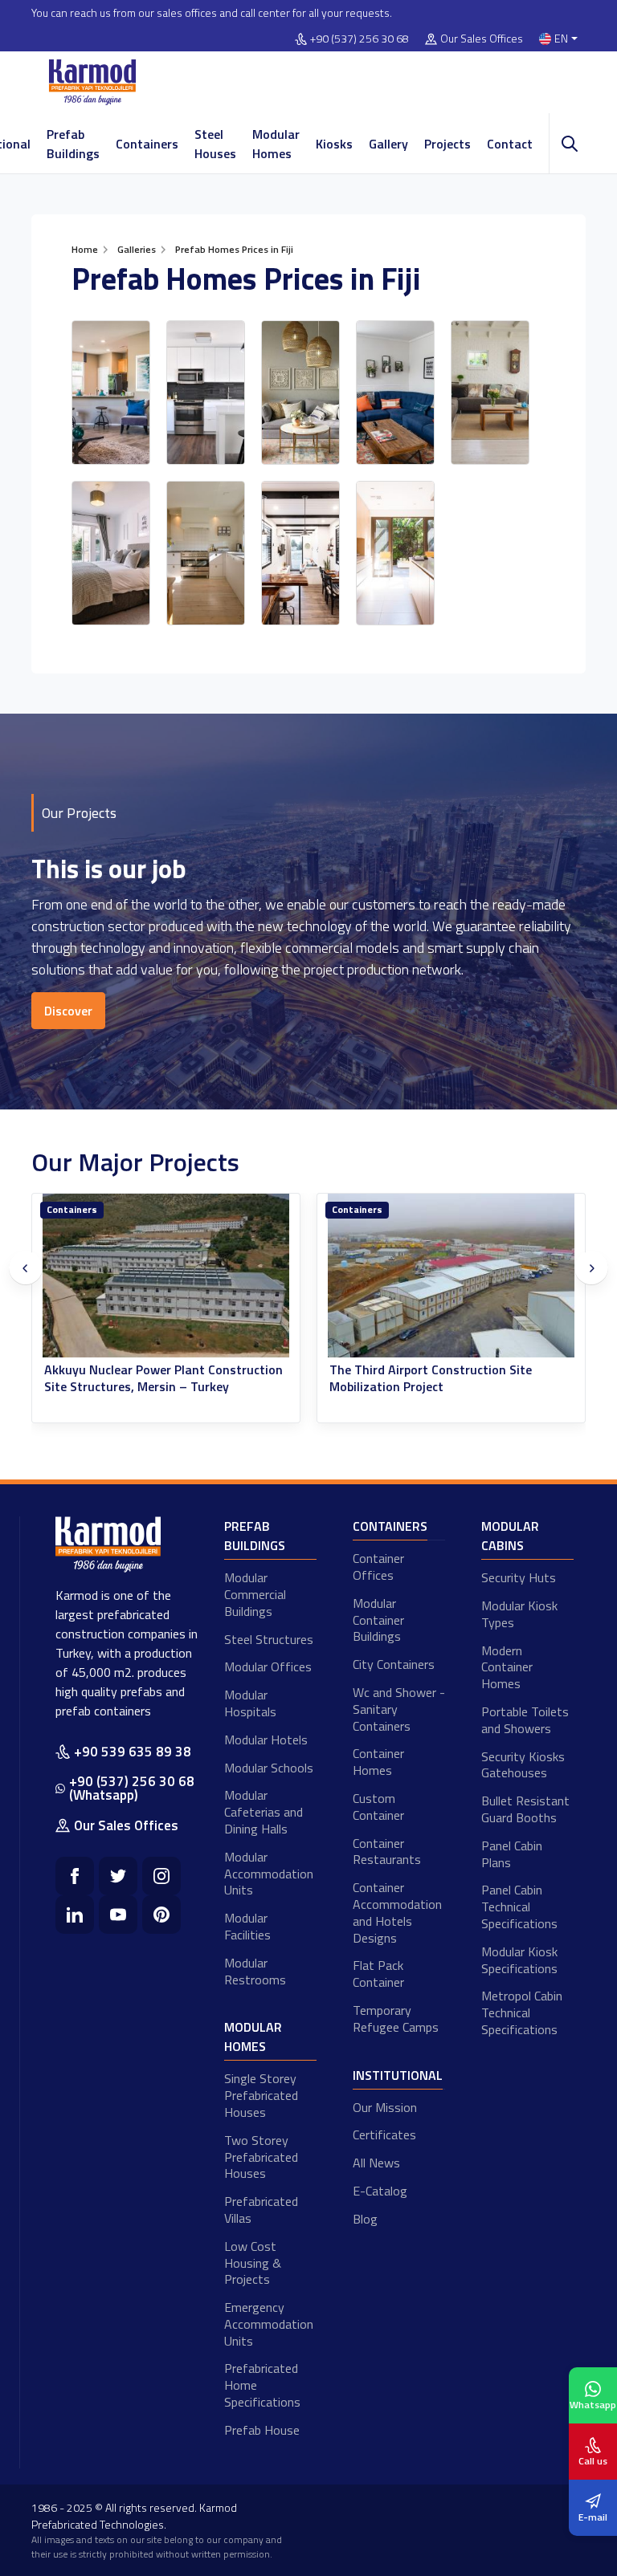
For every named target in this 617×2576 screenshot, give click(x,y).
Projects (447, 144)
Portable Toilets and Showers (525, 1720)
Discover (68, 1011)
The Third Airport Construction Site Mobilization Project (431, 1378)
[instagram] (161, 1876)
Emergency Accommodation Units (269, 2324)
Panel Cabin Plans (512, 1854)
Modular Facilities (247, 1926)
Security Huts (519, 1577)
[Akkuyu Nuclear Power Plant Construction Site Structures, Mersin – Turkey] (166, 1276)
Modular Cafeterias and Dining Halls (264, 1812)
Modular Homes (276, 144)
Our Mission (385, 2107)
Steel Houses (215, 144)
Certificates (384, 2134)
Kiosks (334, 144)
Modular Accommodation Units (269, 1874)
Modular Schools (269, 1768)
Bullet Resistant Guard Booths (525, 1809)
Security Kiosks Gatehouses (523, 1765)
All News (376, 2163)
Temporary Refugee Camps (396, 2018)
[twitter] (118, 1876)
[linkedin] (75, 1915)
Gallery (388, 144)
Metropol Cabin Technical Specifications (522, 2012)
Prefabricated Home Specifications (262, 2385)
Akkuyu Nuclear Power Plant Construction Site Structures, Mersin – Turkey (163, 1378)
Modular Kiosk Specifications (519, 1960)
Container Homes (378, 1762)
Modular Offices (268, 1666)
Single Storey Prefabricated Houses (261, 2095)
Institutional (398, 2075)
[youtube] (118, 1915)
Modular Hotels (266, 1740)
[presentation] (26, 1268)
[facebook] (75, 1876)
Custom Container (378, 1807)
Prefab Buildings (73, 144)
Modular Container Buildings (378, 1620)
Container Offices (378, 1567)
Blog (365, 2219)
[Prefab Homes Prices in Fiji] (111, 393)
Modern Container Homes (507, 1667)
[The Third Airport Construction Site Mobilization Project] (451, 1276)
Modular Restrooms (255, 1971)
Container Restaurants (387, 1852)
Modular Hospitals (250, 1703)
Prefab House (262, 2430)
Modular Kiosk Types (519, 1614)
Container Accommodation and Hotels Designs (397, 1912)
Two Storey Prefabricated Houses (261, 2157)
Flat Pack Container (378, 1974)
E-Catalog (380, 2191)
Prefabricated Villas (261, 2210)
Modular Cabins (510, 1536)
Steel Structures (269, 1639)
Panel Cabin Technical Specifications (519, 1907)
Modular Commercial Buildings (255, 1594)
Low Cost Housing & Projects (253, 2263)
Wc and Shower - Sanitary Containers (399, 1709)
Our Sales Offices (482, 39)
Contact (510, 144)
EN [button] (561, 39)
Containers (147, 144)
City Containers (394, 1664)
